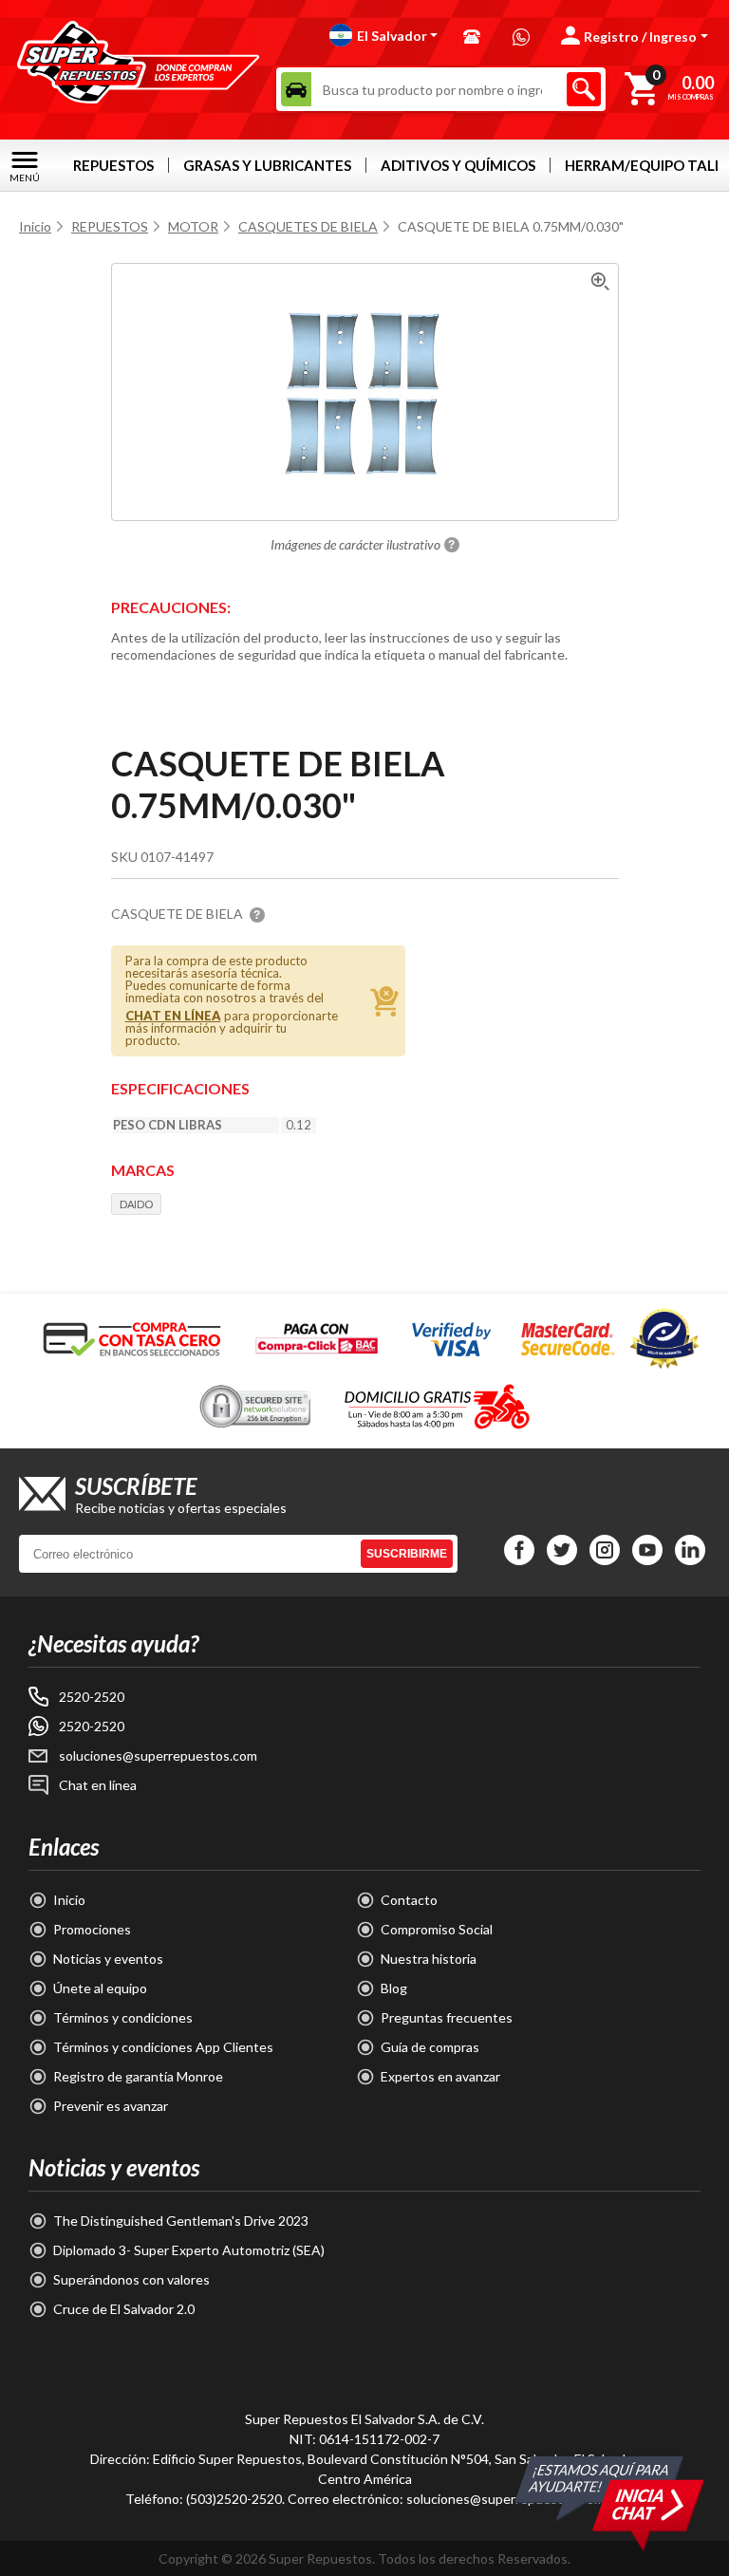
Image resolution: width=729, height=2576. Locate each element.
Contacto (409, 1900)
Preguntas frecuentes (447, 2017)
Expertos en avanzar (440, 2076)
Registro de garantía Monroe (138, 2076)
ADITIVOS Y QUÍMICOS (458, 165)
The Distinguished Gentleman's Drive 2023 (181, 2221)
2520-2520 (92, 1697)
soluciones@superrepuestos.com (158, 1755)
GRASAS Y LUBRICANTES (267, 165)
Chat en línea (98, 1785)
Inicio (35, 226)
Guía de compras (430, 2047)
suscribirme (407, 1554)
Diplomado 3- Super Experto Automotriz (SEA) (189, 2250)
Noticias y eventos (108, 1959)
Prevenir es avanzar (111, 2106)
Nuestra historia (429, 1959)
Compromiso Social (437, 1929)
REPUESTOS (113, 165)
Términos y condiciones (123, 2017)
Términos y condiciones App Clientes (163, 2047)
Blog (394, 1988)
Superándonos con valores (131, 2279)
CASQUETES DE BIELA (308, 226)
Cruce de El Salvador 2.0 (124, 2309)
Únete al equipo (100, 1988)
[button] (384, 35)
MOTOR (193, 226)
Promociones (92, 1929)
